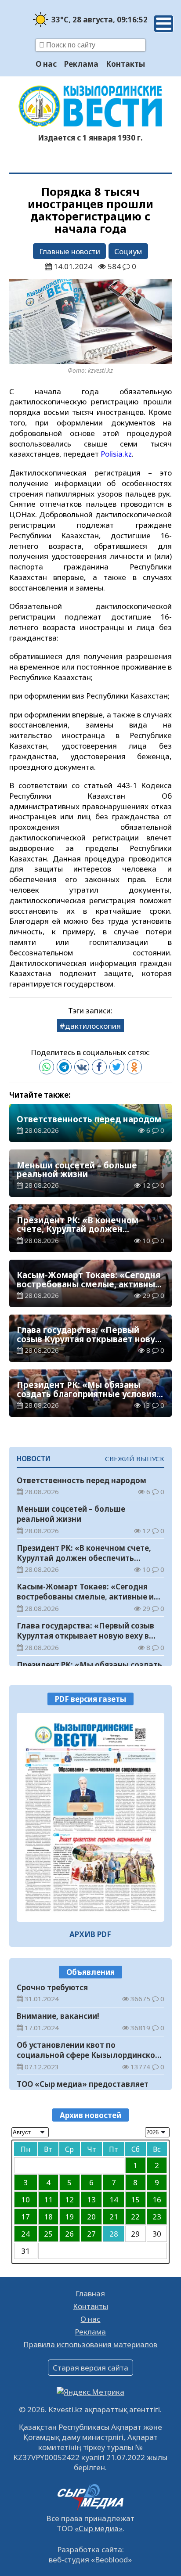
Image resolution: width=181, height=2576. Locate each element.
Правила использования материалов (90, 2344)
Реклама (81, 64)
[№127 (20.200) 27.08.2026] (91, 1817)
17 (25, 2217)
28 (114, 2234)
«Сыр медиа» (99, 2528)
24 (25, 2234)
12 (69, 2200)
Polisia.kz (116, 454)
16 (157, 2200)
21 (114, 2217)
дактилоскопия (93, 1026)
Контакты (125, 64)
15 (135, 2200)
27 (91, 2234)
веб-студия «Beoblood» (90, 2560)
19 (69, 2217)
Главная (90, 2293)
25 (48, 2234)
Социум (128, 251)
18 (48, 2217)
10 (25, 2200)
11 (48, 2200)
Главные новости (70, 251)
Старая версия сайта (90, 2368)
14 (114, 2200)
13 (91, 2200)
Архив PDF (90, 1934)
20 (91, 2217)
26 (69, 2234)
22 (135, 2217)
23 (157, 2217)
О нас (46, 64)
